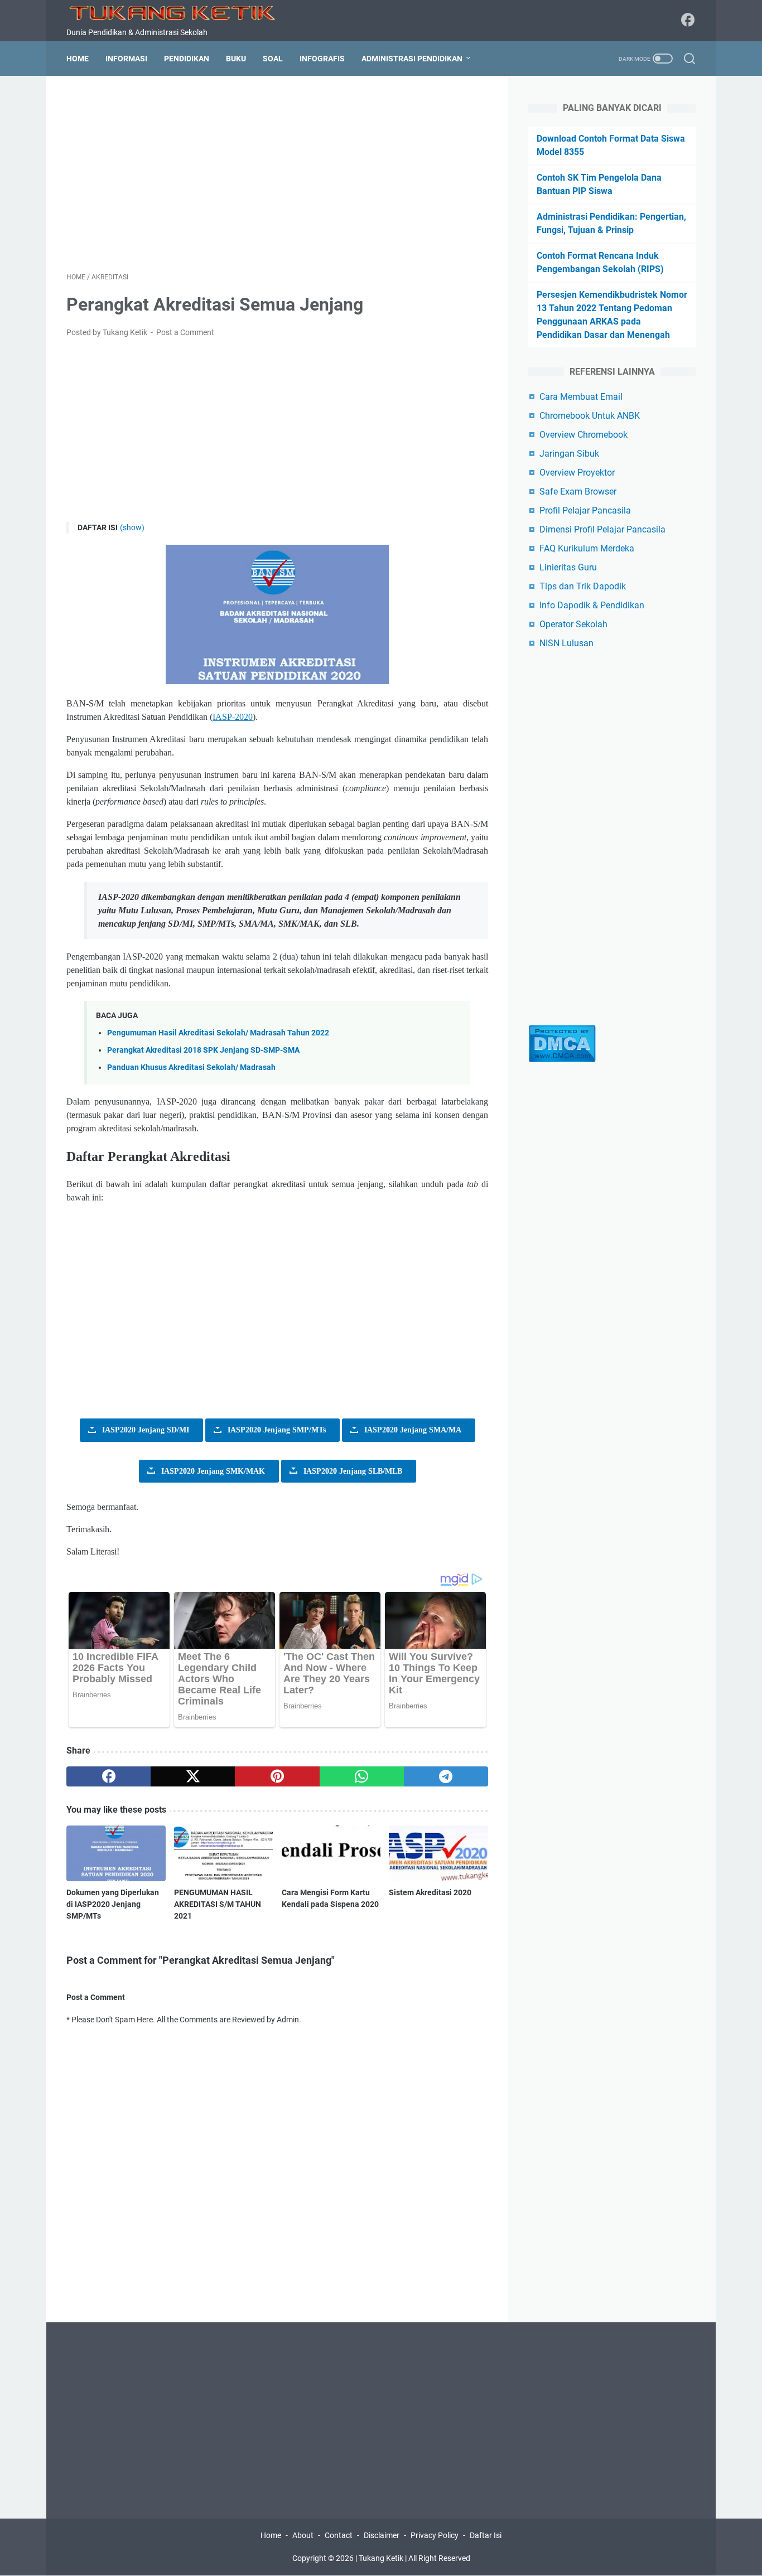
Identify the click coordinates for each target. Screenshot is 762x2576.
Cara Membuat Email (581, 397)
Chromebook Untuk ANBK (590, 416)
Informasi (126, 59)
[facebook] (108, 1776)
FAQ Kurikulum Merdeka (587, 548)
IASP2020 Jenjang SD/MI (146, 1430)
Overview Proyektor (577, 473)
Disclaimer (382, 2535)
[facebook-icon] (688, 21)
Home (78, 59)
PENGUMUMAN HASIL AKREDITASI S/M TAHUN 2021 (218, 1904)
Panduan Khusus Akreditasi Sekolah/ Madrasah (191, 1067)
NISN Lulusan (566, 643)
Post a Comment (185, 332)
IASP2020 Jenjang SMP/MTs (277, 1430)
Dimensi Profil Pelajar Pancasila (602, 529)
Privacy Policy (435, 2535)
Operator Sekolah (573, 624)
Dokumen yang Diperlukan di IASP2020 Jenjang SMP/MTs (113, 1904)
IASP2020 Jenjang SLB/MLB (353, 1471)
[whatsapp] (362, 1776)
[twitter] (193, 1776)
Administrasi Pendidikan (412, 59)
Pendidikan (187, 59)
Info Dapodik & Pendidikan (592, 605)
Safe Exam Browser (578, 492)
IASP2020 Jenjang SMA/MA (413, 1430)
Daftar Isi (486, 2535)
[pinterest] (277, 1776)
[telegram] (446, 1776)
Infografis (322, 59)
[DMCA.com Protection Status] (562, 1060)
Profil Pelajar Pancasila (585, 510)
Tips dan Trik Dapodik (583, 586)
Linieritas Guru (568, 567)
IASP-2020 (233, 717)
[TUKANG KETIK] (179, 12)
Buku (236, 59)
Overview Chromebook (583, 435)
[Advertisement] (277, 174)
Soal (273, 59)
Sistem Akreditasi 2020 (430, 1892)
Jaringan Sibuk (569, 454)
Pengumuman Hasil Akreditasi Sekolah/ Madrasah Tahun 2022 (218, 1033)
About (303, 2535)
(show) (132, 527)
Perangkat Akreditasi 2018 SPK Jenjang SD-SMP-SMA (203, 1050)
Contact (339, 2535)
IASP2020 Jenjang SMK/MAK (213, 1471)
